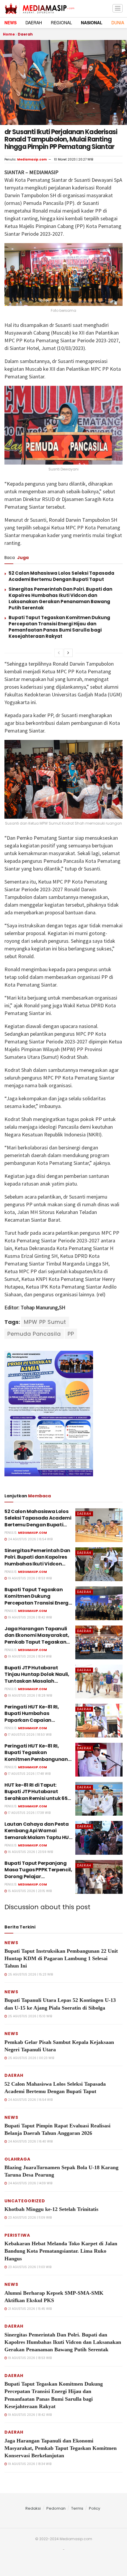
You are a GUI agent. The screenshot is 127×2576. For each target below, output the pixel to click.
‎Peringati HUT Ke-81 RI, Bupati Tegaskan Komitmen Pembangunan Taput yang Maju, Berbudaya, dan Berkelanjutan (36, 1762)
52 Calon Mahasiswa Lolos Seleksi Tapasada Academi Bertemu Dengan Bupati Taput (61, 576)
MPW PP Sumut (45, 1322)
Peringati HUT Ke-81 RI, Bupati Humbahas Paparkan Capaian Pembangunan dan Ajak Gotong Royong (34, 1720)
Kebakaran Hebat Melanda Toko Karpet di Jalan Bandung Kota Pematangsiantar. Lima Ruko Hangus (61, 2251)
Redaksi (33, 2508)
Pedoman (56, 2508)
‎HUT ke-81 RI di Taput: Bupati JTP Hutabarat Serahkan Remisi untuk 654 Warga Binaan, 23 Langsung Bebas (38, 1798)
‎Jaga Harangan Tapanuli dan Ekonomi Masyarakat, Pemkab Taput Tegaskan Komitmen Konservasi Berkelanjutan (37, 1642)
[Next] (68, 653)
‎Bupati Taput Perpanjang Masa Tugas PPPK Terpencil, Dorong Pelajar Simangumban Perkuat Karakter (38, 1876)
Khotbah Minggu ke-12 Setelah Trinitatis (51, 2209)
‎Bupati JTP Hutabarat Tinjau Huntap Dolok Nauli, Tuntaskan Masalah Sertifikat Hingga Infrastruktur (37, 1681)
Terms (77, 2508)
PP (71, 1334)
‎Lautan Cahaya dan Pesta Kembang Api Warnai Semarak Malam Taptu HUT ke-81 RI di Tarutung (38, 1834)
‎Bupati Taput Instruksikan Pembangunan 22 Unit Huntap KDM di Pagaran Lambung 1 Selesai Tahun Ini (61, 1958)
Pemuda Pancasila (34, 1334)
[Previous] (59, 653)
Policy (95, 2508)
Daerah (25, 34)
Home (9, 34)
